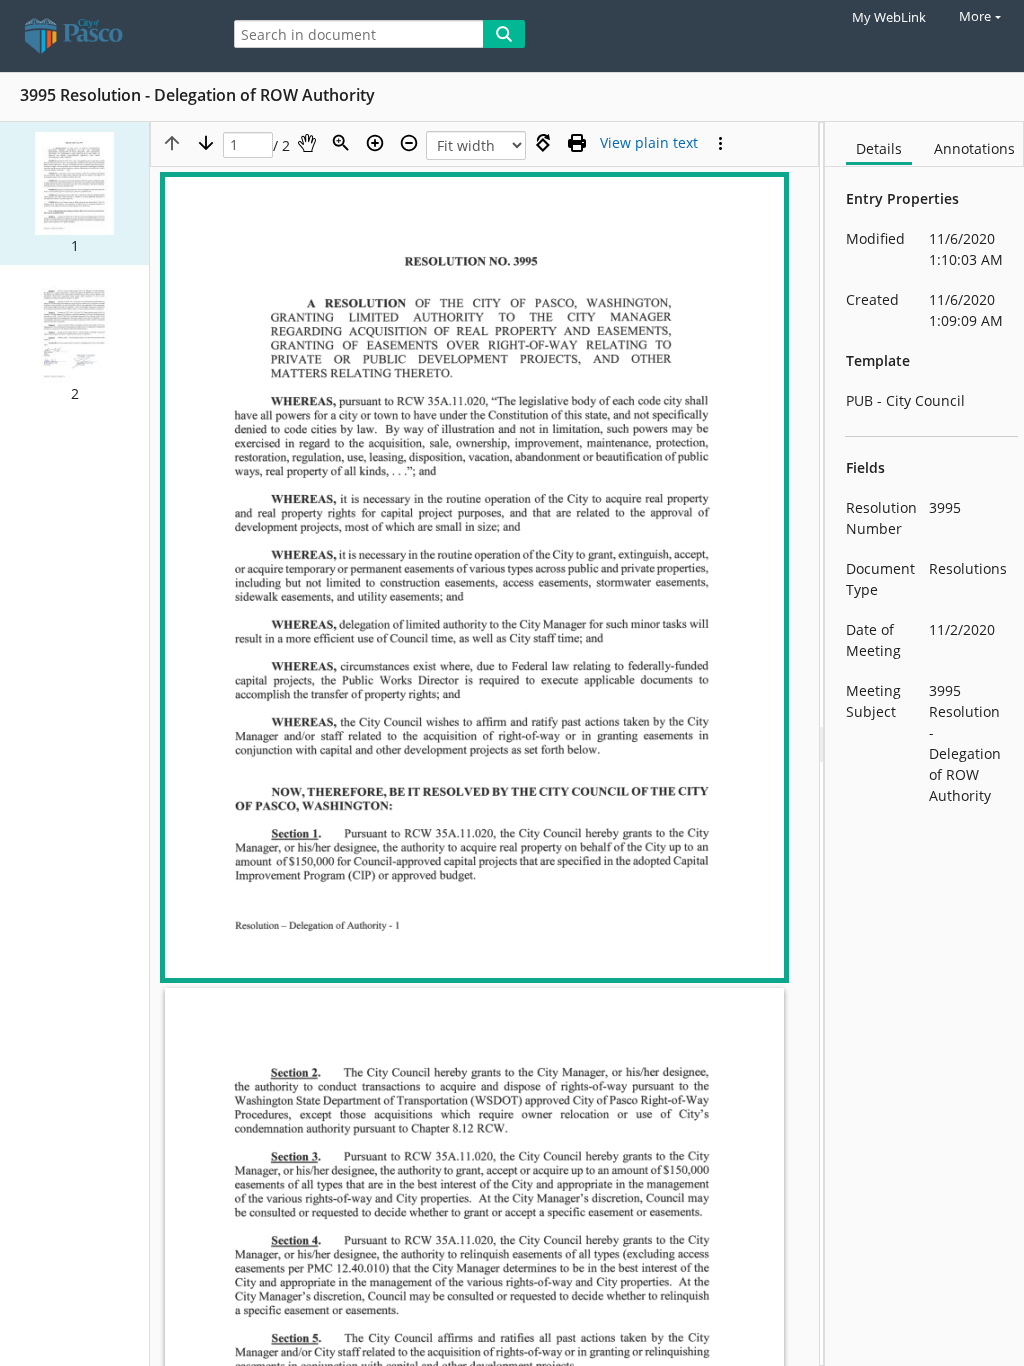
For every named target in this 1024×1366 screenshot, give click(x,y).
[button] (74, 193)
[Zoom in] (375, 143)
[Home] (105, 36)
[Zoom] (341, 143)
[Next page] (206, 143)
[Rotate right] (543, 143)
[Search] (504, 34)
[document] (924, 744)
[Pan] (307, 143)
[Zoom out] (409, 143)
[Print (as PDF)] (577, 143)
